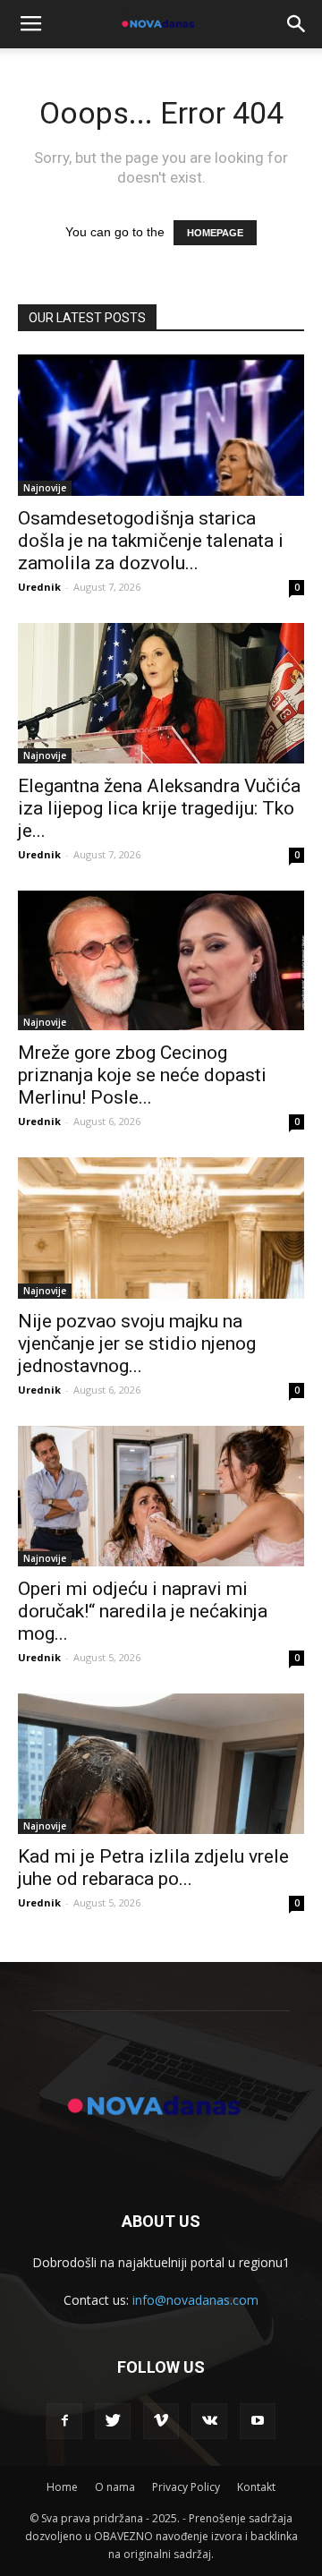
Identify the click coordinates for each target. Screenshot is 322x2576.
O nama (115, 2487)
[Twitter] (113, 2421)
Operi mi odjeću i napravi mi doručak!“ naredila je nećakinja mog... (143, 1611)
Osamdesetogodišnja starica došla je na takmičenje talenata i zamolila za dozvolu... (151, 541)
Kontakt (256, 2487)
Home (62, 2487)
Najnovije (45, 488)
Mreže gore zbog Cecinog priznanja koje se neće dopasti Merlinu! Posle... (142, 1075)
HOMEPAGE (215, 233)
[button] (297, 24)
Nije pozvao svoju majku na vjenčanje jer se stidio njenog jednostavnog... (137, 1343)
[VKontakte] (209, 2421)
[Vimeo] (161, 2421)
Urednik (39, 587)
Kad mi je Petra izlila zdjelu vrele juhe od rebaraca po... (153, 1868)
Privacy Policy (186, 2487)
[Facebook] (64, 2421)
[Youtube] (258, 2421)
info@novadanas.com (195, 2300)
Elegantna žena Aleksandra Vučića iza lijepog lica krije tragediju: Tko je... (159, 808)
